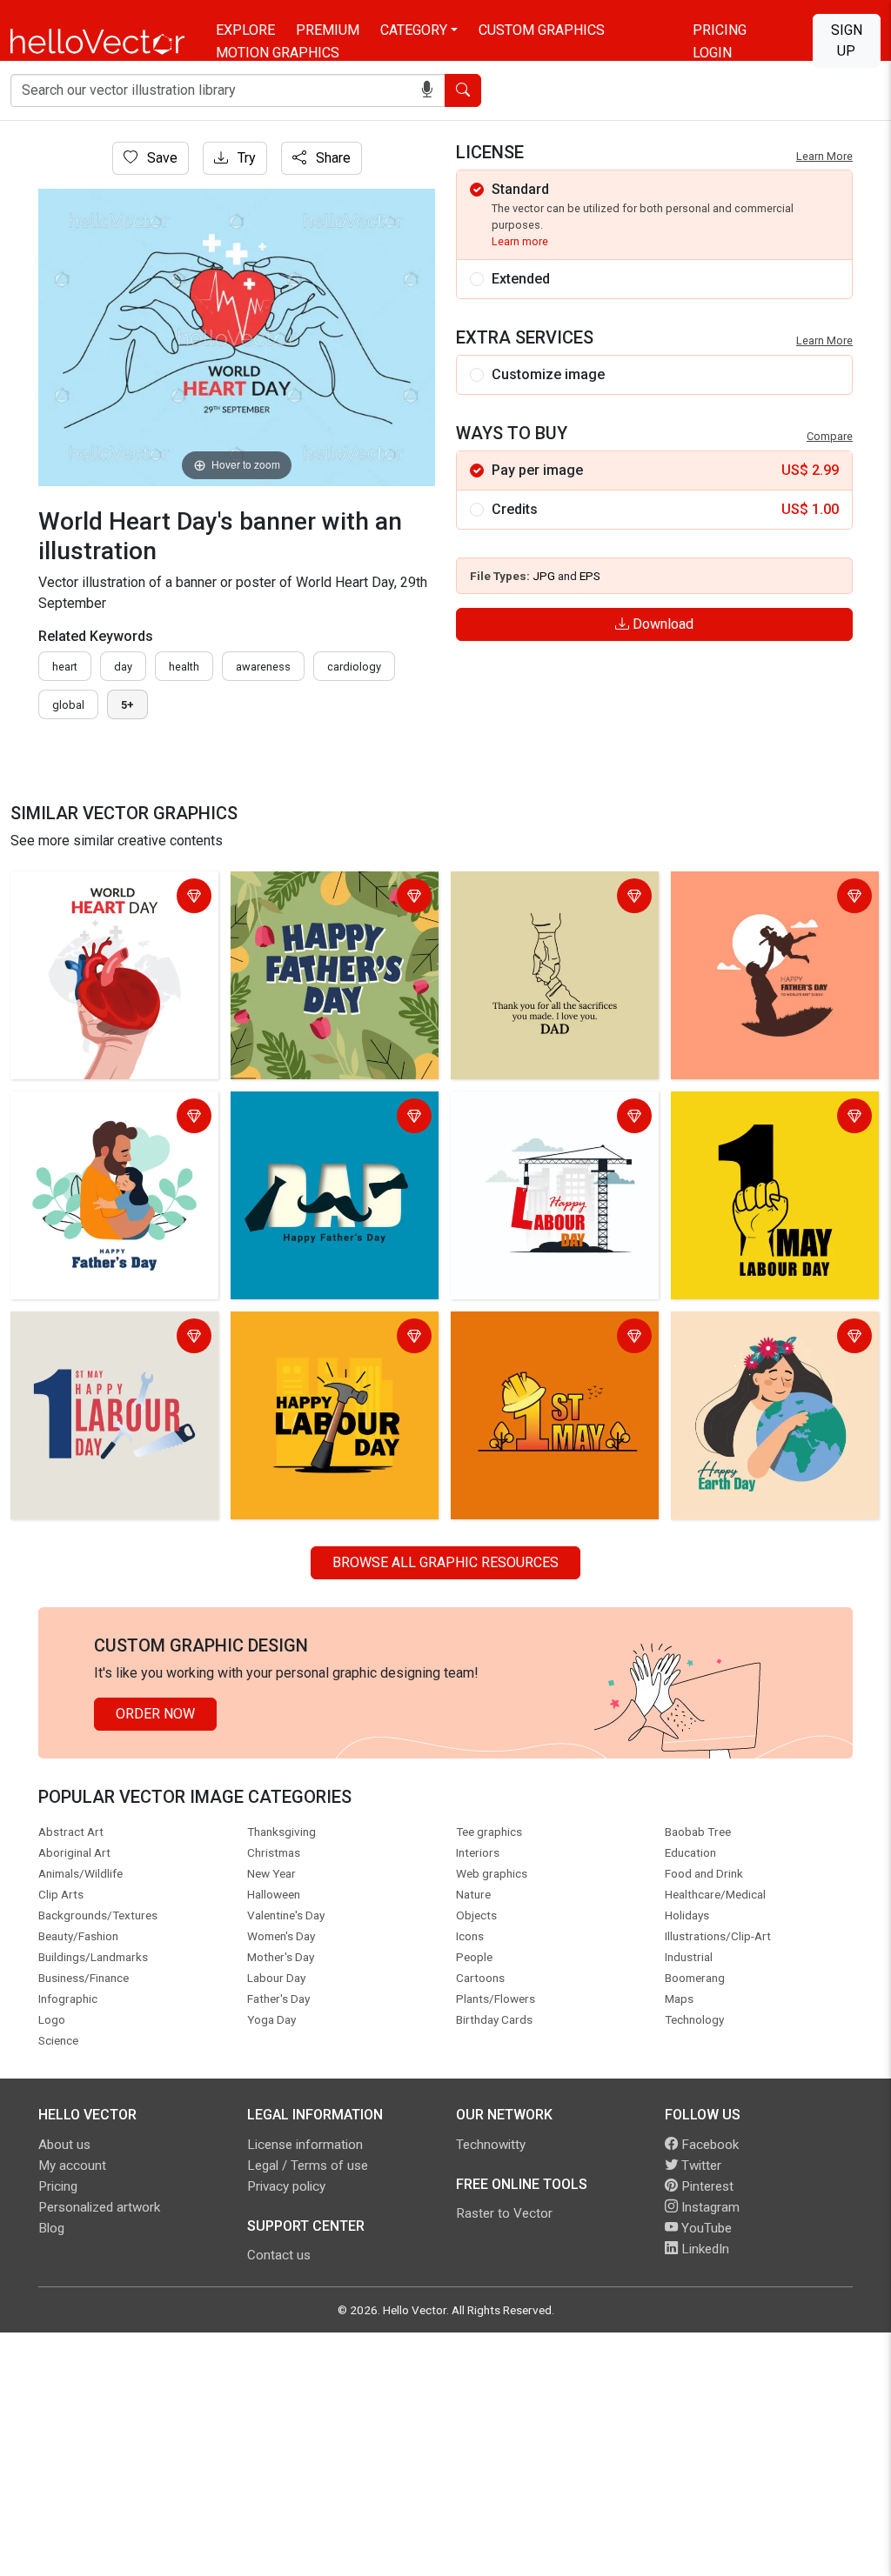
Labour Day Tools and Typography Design (82, 1338)
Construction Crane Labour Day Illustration (550, 1118)
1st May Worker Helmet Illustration (529, 1338)
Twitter (700, 2166)
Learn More (824, 156)
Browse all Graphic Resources (445, 1562)
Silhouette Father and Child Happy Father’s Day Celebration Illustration (772, 908)
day (123, 667)
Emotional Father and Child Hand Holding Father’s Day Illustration (555, 898)
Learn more (520, 241)
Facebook (708, 2145)
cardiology (354, 667)
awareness (263, 667)
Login (712, 53)
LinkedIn (703, 2249)
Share (332, 158)
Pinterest (706, 2186)
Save (161, 158)
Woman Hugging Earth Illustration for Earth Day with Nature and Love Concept (764, 1348)
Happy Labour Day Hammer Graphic (320, 1338)
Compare (830, 436)
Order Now (155, 1714)
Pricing (720, 30)
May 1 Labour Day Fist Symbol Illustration (770, 1118)
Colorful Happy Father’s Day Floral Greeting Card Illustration (331, 898)
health (184, 667)
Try (245, 158)
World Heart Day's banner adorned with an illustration (98, 898)
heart (65, 667)
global (68, 705)
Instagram (709, 2207)
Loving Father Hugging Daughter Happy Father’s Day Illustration (114, 1118)
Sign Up (847, 40)
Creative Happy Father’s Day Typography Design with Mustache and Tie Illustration (325, 1128)
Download (661, 624)
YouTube (705, 2228)
